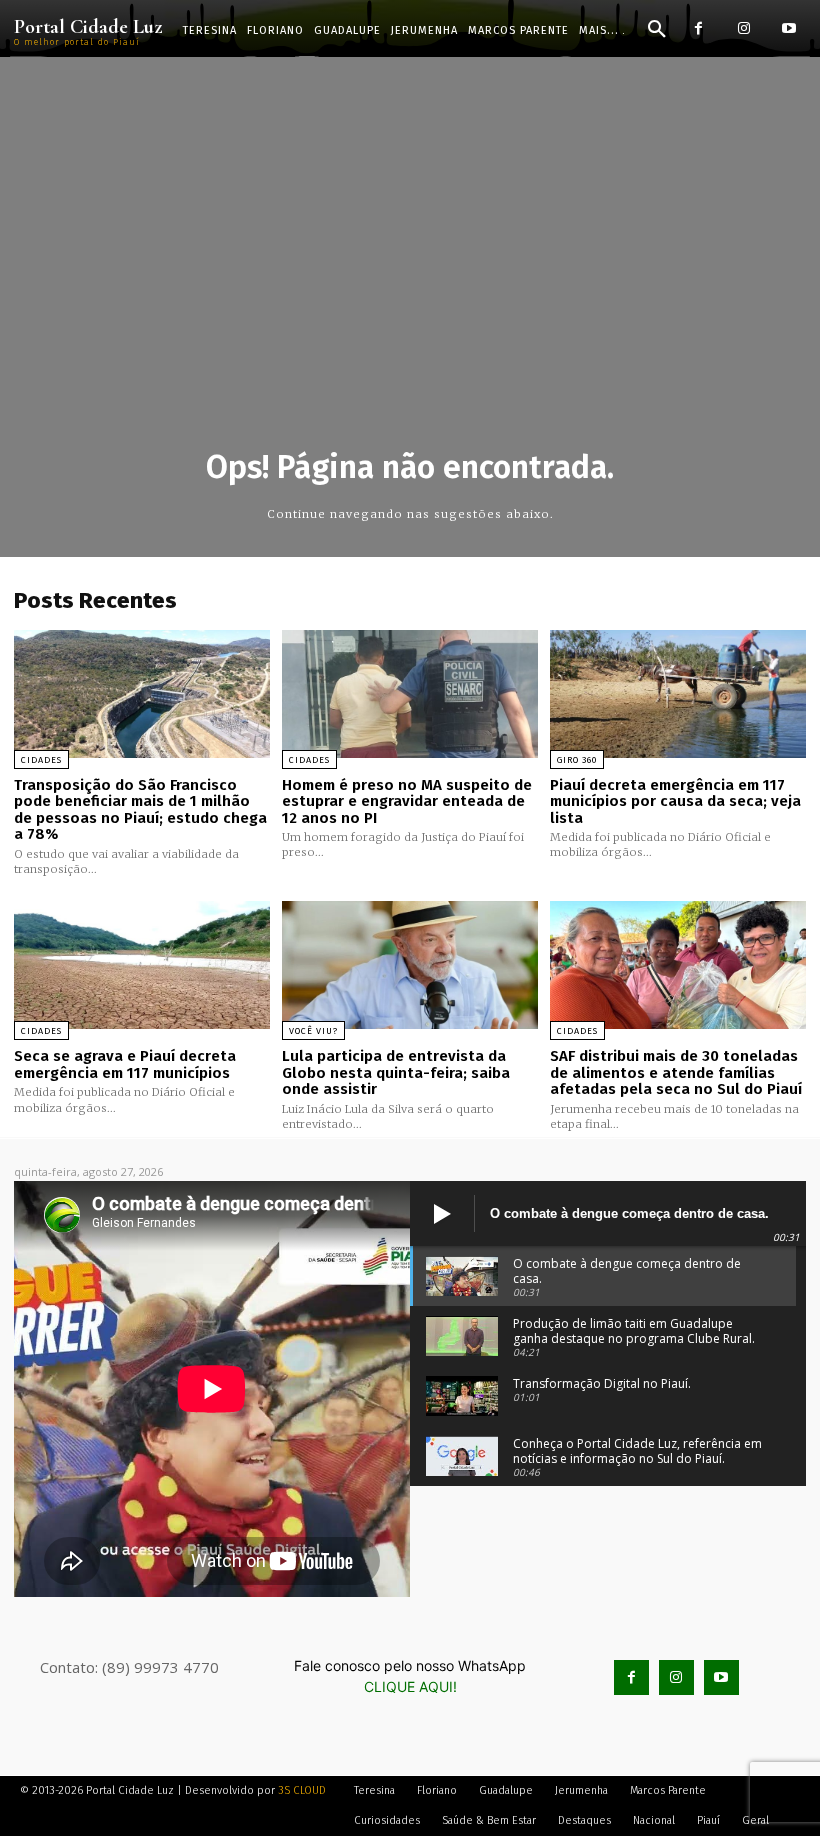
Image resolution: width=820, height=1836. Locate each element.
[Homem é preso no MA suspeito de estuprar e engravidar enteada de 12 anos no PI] (410, 694)
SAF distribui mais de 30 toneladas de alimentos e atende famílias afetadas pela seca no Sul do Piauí (676, 1072)
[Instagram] (743, 28)
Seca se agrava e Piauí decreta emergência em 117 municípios (125, 1064)
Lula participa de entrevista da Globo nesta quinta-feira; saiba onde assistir (396, 1072)
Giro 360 (577, 760)
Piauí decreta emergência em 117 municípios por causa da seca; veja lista (675, 801)
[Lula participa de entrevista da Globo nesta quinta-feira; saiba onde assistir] (410, 965)
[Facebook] (698, 28)
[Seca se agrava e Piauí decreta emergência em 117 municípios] (142, 965)
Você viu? (313, 1031)
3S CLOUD (302, 1790)
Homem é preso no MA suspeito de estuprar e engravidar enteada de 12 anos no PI (407, 801)
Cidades (41, 760)
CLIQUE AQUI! (410, 1686)
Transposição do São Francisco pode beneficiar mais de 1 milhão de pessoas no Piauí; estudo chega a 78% (140, 810)
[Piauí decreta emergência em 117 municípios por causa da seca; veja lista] (678, 694)
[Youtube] (788, 28)
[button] (657, 30)
